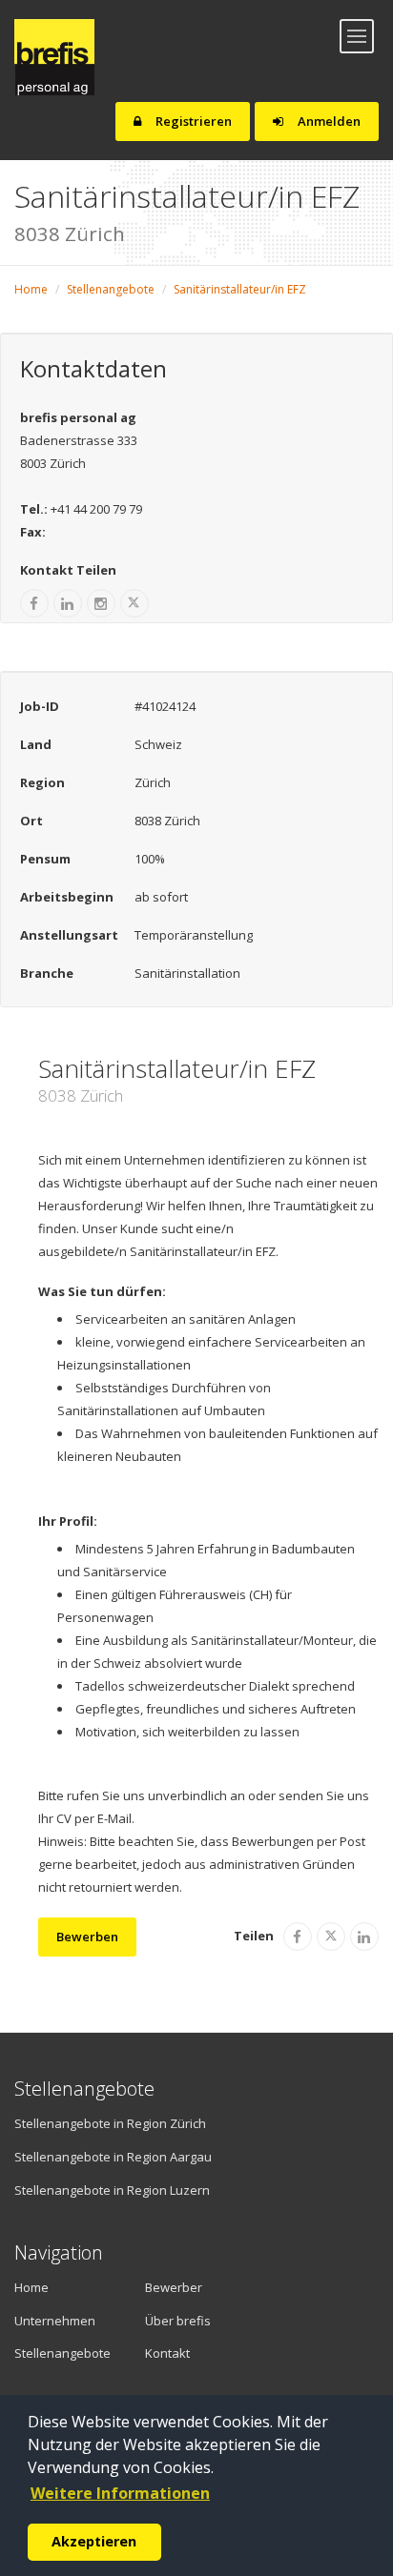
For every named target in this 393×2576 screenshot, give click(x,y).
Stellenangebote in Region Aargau (113, 2157)
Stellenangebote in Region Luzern (112, 2190)
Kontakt (167, 2353)
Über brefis (178, 2321)
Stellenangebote (111, 289)
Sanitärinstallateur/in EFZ (240, 289)
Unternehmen (53, 2321)
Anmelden (328, 121)
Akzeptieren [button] (94, 2541)
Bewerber (174, 2287)
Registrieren (192, 121)
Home (31, 289)
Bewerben (87, 1937)
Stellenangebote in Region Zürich (110, 2123)
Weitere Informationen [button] (120, 2493)
